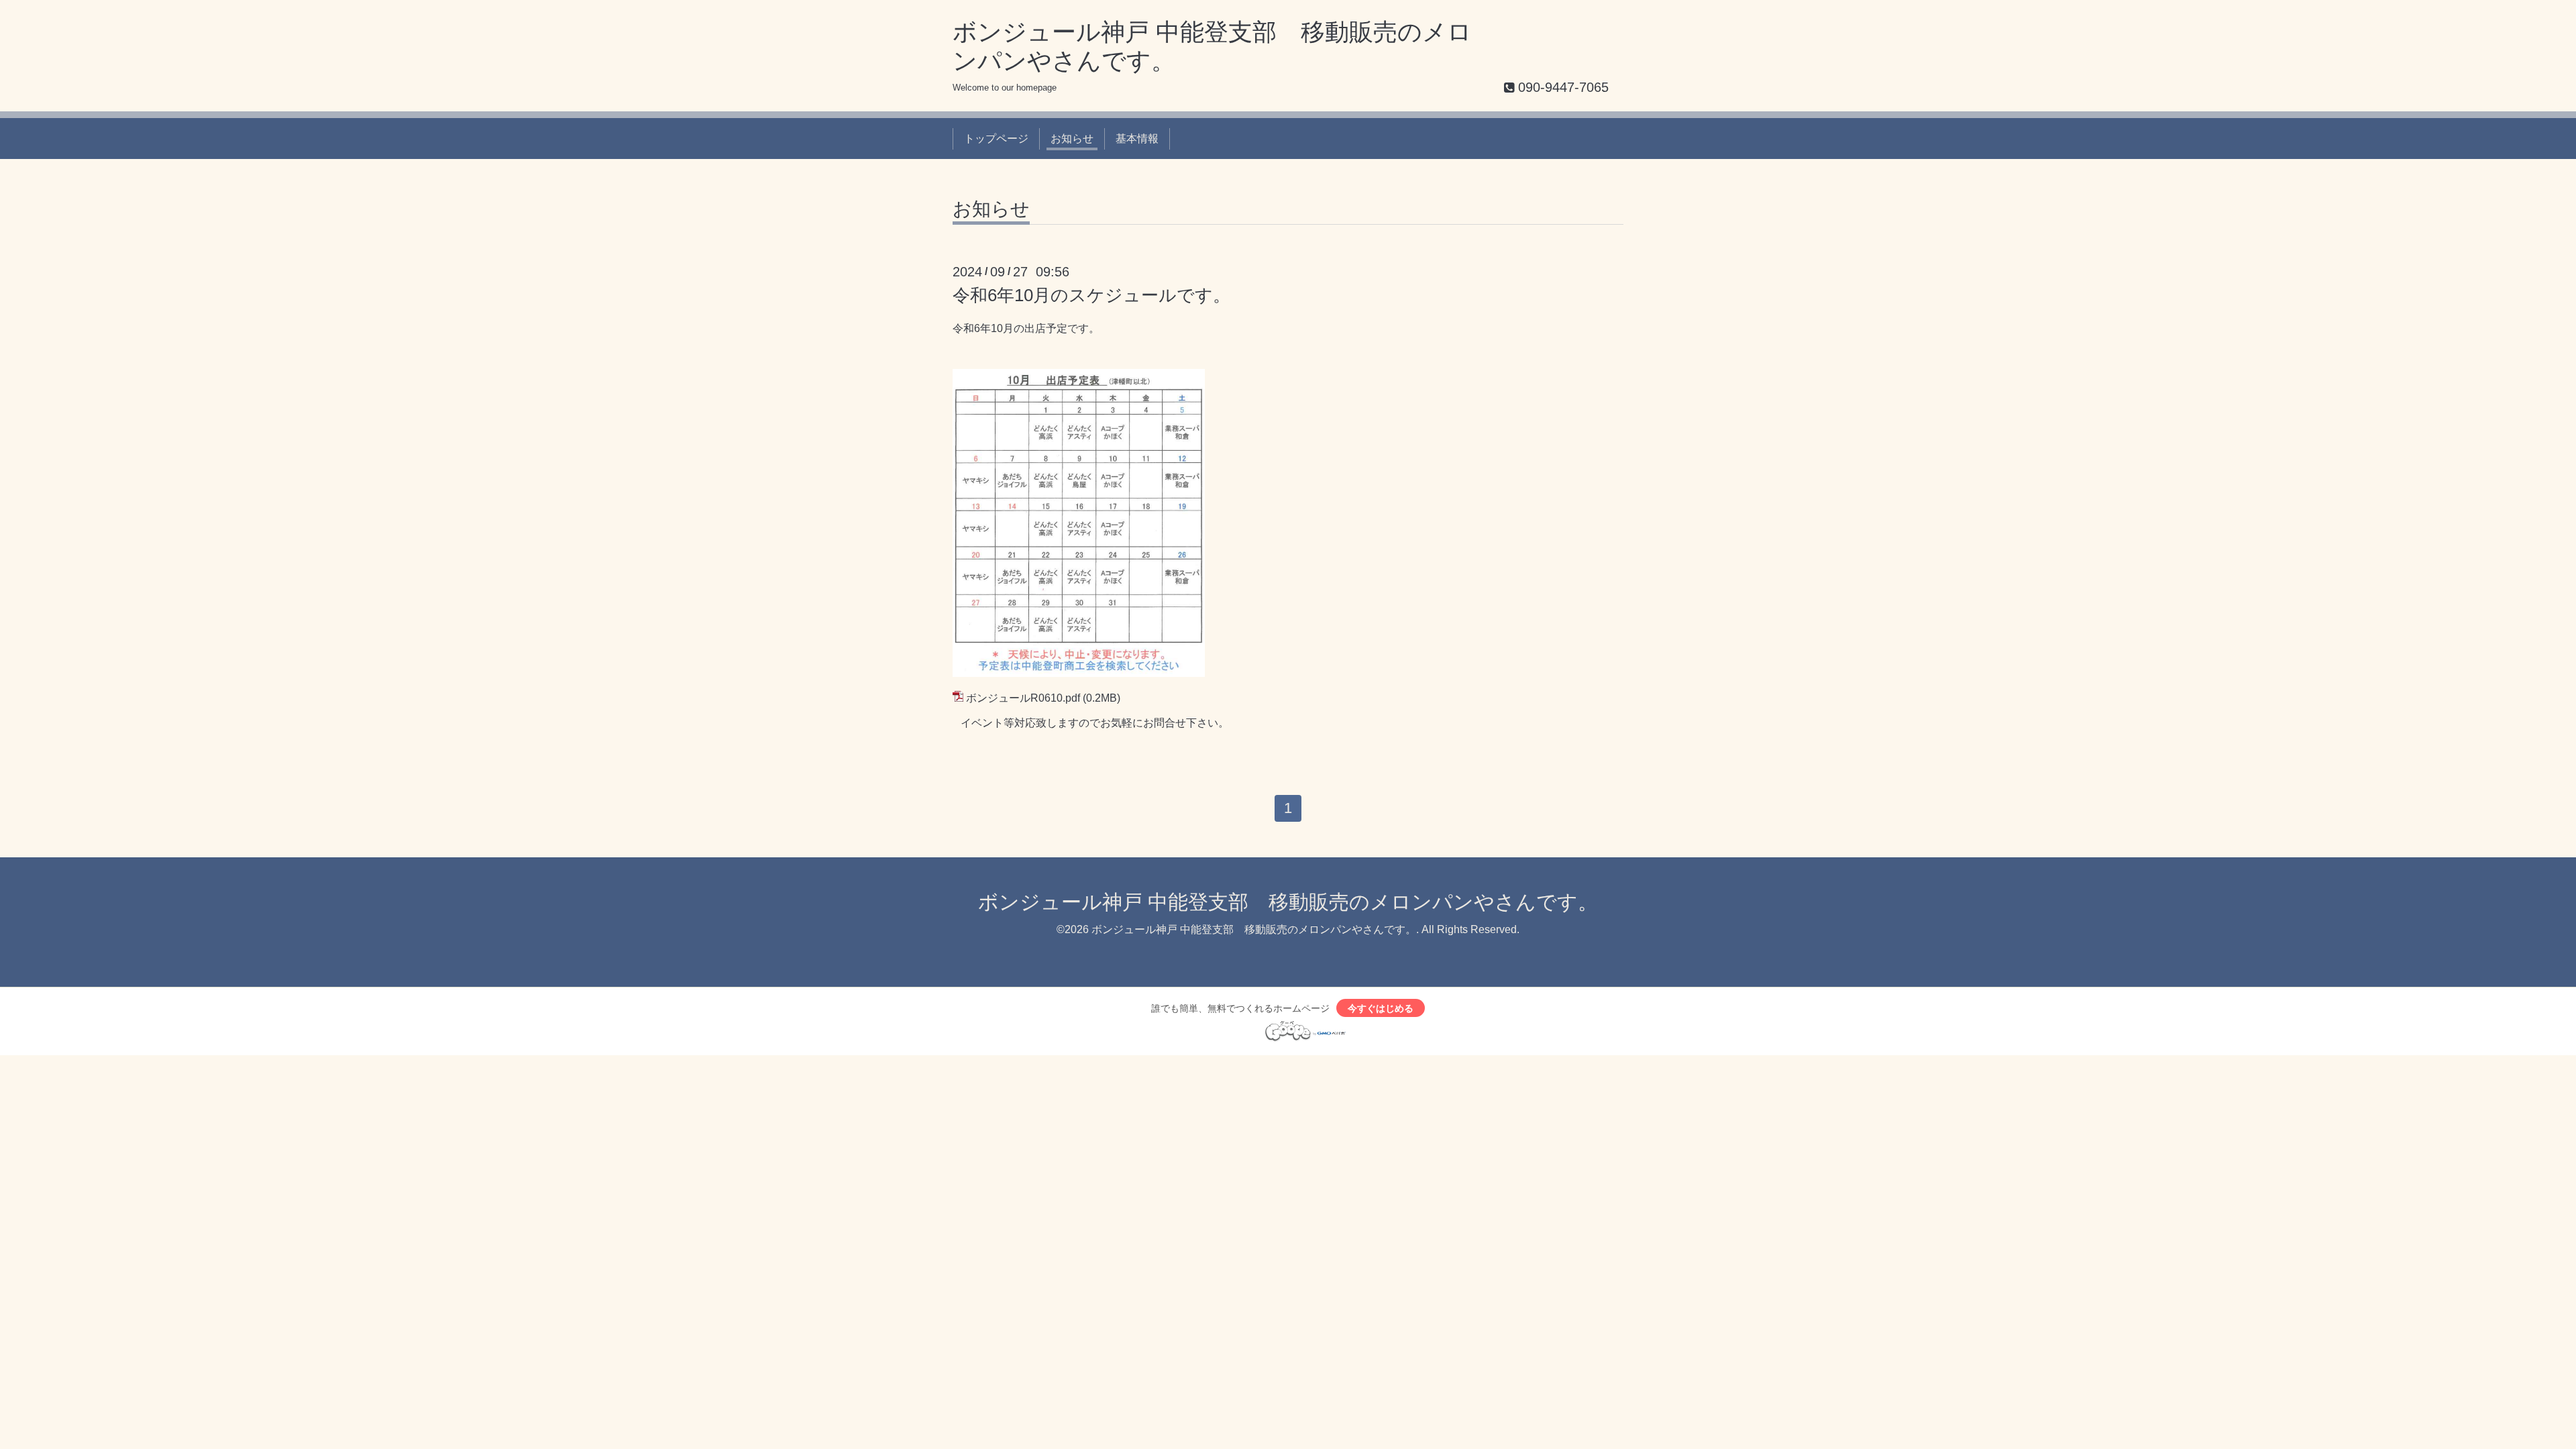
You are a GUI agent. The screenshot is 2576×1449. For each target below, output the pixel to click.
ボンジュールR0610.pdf (1023, 698)
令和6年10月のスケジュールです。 (1100, 295)
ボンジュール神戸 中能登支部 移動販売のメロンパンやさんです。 (1288, 902)
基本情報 (1137, 139)
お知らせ (1072, 139)
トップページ (996, 139)
